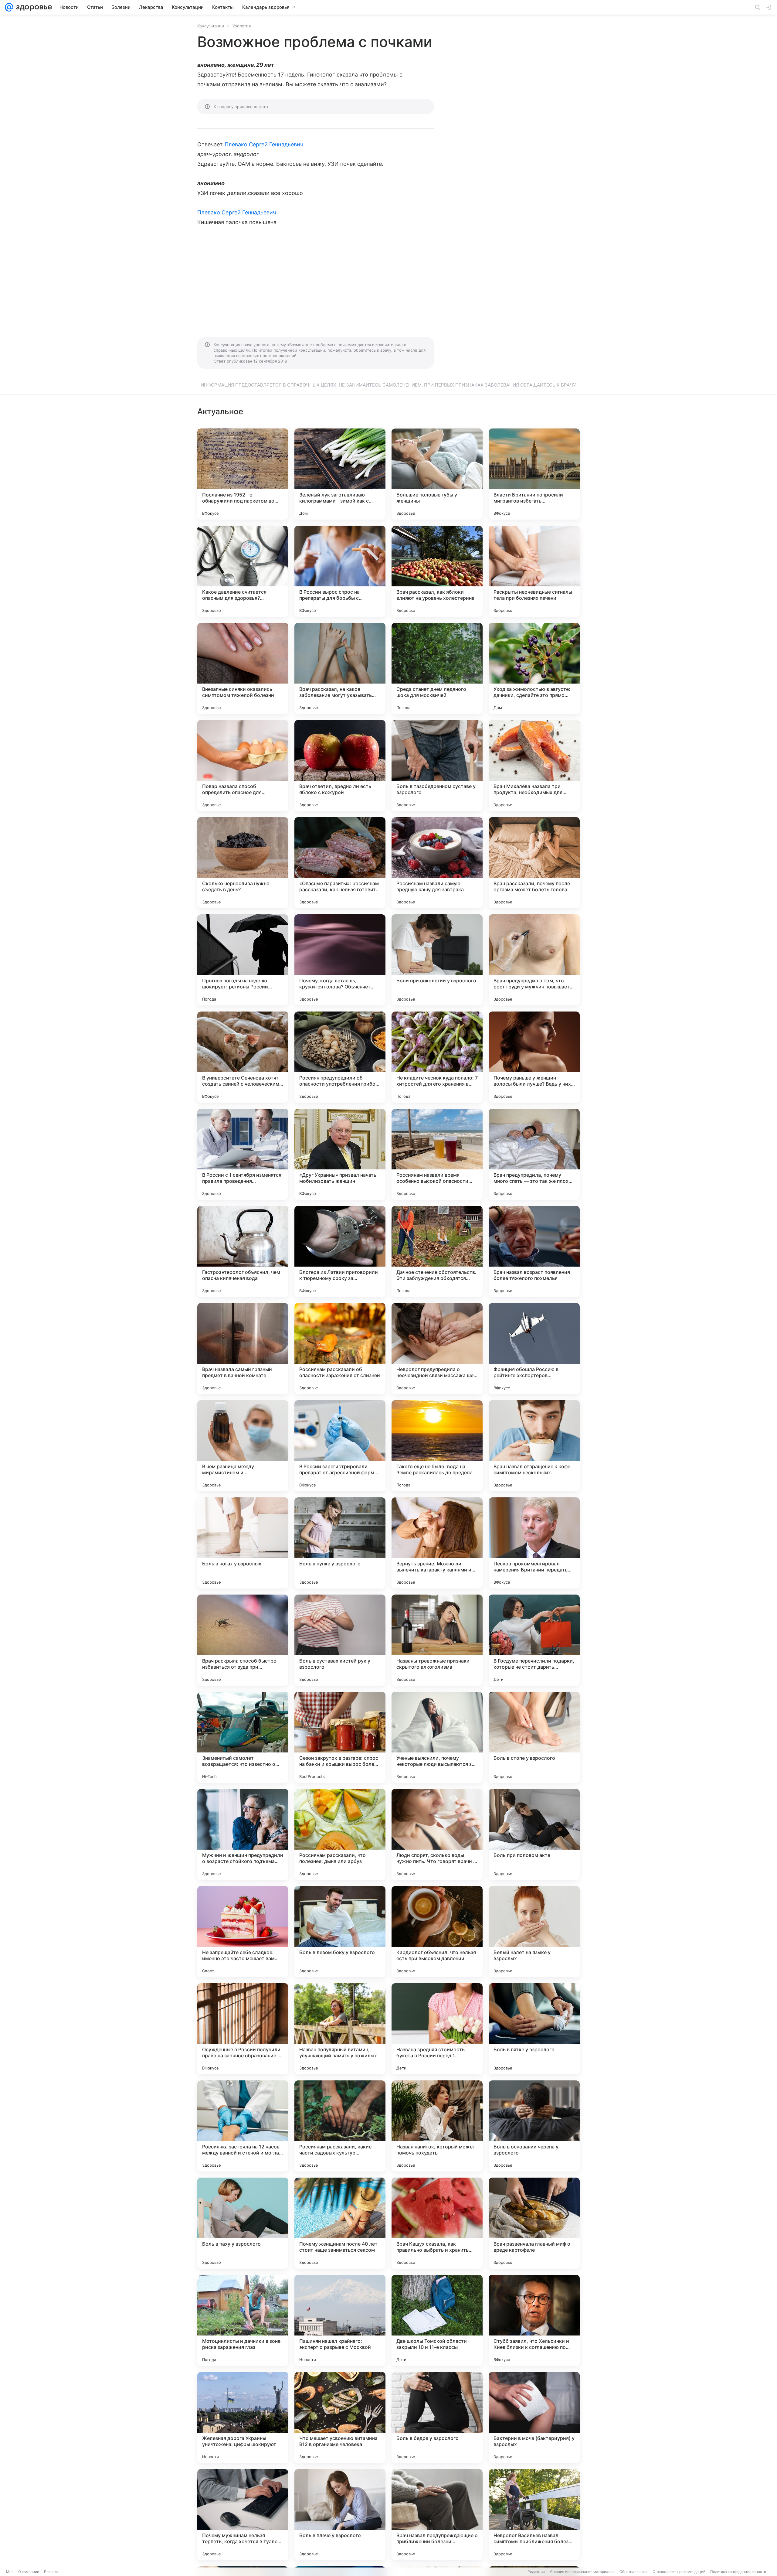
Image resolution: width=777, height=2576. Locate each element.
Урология (242, 26)
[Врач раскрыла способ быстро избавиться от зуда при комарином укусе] (243, 1640)
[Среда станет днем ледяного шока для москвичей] (437, 668)
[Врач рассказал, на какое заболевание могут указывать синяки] (340, 668)
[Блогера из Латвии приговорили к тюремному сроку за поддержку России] (340, 1251)
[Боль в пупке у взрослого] (340, 1543)
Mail (10, 2572)
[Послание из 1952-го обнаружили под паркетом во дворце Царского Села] (243, 474)
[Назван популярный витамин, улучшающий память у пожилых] (340, 2029)
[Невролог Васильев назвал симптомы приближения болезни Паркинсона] (534, 2515)
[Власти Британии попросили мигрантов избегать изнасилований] (534, 474)
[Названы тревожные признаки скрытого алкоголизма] (437, 1640)
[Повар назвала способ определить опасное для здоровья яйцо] (243, 766)
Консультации (211, 26)
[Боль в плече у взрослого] (340, 2515)
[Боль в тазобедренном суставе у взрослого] (437, 766)
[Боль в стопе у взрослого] (534, 1737)
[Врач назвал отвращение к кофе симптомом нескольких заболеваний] (534, 1446)
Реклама (52, 2572)
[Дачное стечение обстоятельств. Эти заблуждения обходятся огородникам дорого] (437, 1251)
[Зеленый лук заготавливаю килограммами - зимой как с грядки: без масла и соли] (340, 474)
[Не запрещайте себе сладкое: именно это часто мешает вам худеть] (243, 1932)
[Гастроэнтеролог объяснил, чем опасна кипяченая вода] (243, 1251)
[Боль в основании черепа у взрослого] (534, 2126)
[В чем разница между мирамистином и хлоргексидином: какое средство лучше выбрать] (243, 1446)
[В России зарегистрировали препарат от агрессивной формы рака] (340, 1446)
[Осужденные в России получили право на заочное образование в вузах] (243, 2029)
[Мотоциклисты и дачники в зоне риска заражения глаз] (243, 2320)
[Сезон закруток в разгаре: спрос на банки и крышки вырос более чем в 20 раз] (340, 1737)
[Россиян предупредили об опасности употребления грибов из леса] (340, 1057)
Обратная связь (634, 2572)
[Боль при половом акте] (534, 1834)
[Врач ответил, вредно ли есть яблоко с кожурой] (340, 766)
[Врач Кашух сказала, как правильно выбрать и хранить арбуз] (437, 2223)
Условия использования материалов (582, 2572)
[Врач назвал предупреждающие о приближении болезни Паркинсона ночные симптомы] (437, 2515)
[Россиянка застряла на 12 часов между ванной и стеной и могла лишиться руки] (243, 2126)
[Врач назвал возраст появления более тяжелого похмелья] (534, 1251)
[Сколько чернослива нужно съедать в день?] (243, 863)
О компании (29, 2572)
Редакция (536, 2572)
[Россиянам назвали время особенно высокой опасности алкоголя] (437, 1154)
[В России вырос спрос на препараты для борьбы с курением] (340, 571)
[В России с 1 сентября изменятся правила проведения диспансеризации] (243, 1154)
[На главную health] (33, 7)
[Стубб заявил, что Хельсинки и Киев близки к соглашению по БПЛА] (534, 2320)
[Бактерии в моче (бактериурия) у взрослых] (534, 2417)
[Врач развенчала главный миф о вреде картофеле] (534, 2223)
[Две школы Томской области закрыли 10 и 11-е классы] (437, 2320)
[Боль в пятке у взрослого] (534, 2029)
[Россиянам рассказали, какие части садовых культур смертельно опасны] (340, 2126)
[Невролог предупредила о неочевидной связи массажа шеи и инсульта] (437, 1349)
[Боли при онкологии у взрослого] (437, 960)
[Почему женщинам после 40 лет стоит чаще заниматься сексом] (340, 2223)
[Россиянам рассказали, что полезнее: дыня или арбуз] (340, 1834)
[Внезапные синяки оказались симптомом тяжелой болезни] (243, 668)
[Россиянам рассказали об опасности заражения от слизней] (340, 1349)
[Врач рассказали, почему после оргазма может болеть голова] (534, 863)
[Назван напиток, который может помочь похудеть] (437, 2126)
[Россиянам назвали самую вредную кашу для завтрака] (437, 863)
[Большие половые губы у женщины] (437, 474)
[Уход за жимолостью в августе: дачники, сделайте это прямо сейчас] (534, 668)
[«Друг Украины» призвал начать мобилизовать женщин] (340, 1154)
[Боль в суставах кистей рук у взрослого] (340, 1640)
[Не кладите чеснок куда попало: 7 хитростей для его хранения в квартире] (437, 1057)
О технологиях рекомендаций (679, 2572)
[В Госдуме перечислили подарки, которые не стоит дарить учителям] (534, 1640)
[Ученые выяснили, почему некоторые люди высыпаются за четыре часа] (437, 1737)
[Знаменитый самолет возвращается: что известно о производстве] (243, 1737)
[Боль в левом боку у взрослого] (340, 1932)
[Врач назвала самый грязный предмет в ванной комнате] (243, 1349)
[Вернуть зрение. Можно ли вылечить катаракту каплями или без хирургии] (437, 1543)
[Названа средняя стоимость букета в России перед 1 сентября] (437, 2029)
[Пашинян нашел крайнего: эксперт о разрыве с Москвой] (340, 2320)
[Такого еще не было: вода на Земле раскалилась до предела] (437, 1446)
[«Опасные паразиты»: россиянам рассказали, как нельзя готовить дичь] (340, 863)
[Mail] (9, 7)
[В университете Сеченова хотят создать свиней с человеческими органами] (243, 1057)
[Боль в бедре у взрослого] (437, 2417)
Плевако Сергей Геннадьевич (264, 144)
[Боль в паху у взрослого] (243, 2223)
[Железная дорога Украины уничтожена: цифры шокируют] (243, 2417)
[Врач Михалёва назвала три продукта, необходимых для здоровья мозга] (534, 766)
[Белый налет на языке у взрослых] (534, 1932)
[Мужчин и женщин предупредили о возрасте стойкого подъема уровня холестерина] (243, 1834)
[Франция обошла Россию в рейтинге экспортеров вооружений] (534, 1349)
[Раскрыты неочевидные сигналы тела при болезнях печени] (534, 571)
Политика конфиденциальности (738, 2572)
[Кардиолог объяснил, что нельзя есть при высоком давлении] (437, 1932)
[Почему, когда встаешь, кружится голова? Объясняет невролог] (340, 960)
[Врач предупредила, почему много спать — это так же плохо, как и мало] (534, 1154)
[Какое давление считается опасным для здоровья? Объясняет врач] (243, 571)
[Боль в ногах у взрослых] (243, 1543)
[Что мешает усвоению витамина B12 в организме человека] (340, 2417)
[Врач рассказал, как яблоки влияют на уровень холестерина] (437, 571)
